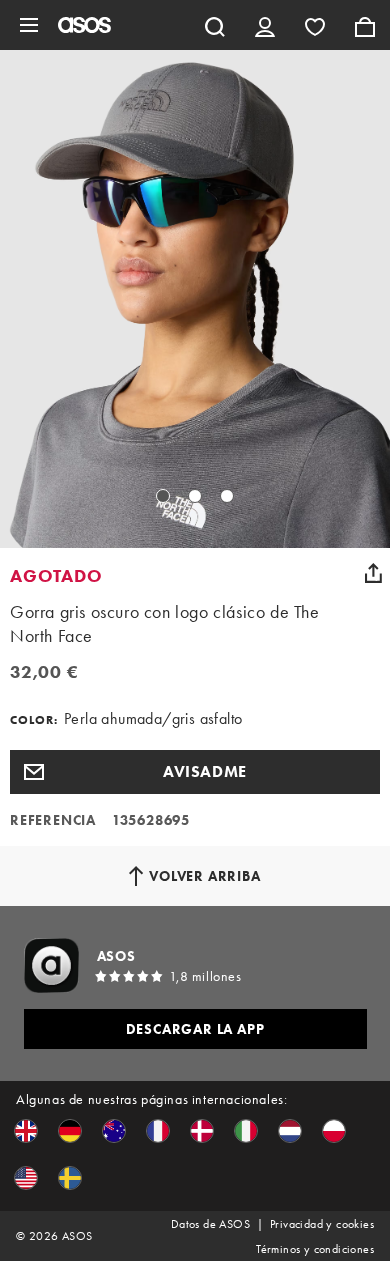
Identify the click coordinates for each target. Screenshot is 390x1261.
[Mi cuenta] (265, 25)
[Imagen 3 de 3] (227, 496)
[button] (195, 772)
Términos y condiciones (315, 1249)
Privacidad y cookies (322, 1224)
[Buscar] (215, 25)
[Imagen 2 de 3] (195, 496)
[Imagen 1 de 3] (163, 496)
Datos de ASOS (210, 1224)
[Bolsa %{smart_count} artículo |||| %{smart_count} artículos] (365, 25)
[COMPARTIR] (373, 573)
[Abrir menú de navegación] (29, 25)
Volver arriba (204, 876)
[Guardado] (315, 25)
